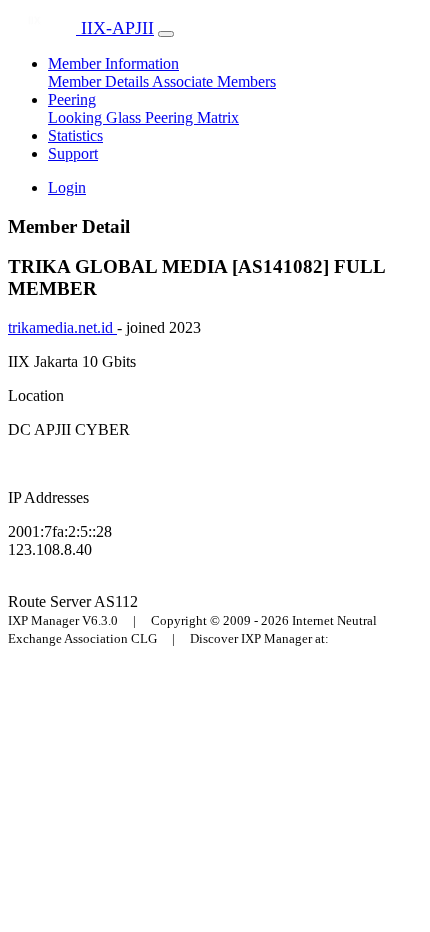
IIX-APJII (115, 28)
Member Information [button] (113, 63)
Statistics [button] (75, 135)
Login (67, 187)
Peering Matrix (192, 117)
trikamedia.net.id (62, 327)
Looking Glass (96, 117)
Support (73, 153)
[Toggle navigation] (166, 34)
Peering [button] (72, 99)
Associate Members (214, 81)
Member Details (100, 81)
